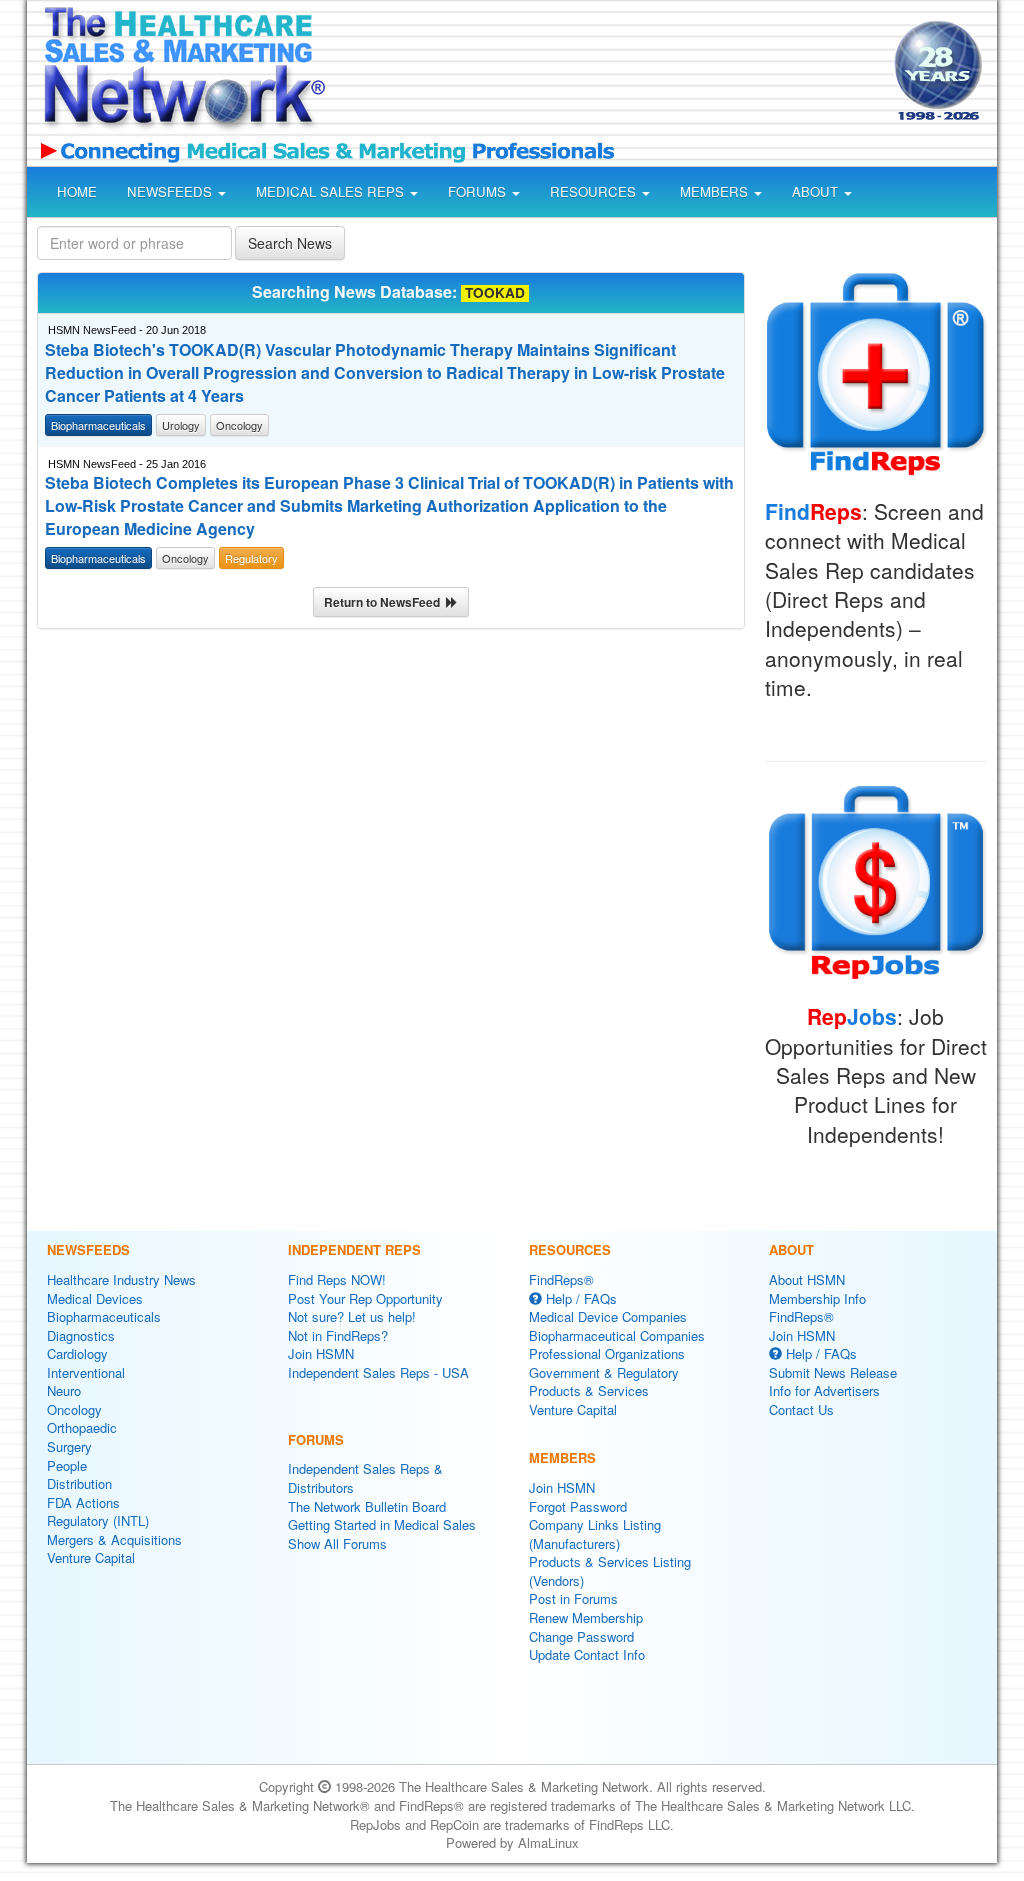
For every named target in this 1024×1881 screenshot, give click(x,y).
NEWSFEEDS (171, 191)
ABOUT (817, 191)
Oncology (74, 1409)
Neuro (64, 1390)
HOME (77, 191)
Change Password (581, 1636)
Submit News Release (833, 1372)
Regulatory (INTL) (98, 1520)
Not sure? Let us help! (352, 1316)
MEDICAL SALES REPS (332, 191)
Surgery (69, 1446)
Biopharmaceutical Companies (617, 1335)
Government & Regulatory (604, 1372)
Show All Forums (337, 1543)
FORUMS (479, 191)
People (67, 1465)
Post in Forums (573, 1598)
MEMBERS (716, 191)
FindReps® (561, 1279)
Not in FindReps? (338, 1335)
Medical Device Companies (608, 1316)
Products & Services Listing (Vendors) (610, 1571)
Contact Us (801, 1409)
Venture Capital (91, 1557)
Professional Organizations (607, 1353)
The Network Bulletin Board (367, 1506)
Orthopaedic (82, 1427)
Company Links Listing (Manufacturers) (595, 1534)
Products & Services (589, 1390)
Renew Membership (586, 1617)
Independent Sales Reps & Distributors (365, 1478)
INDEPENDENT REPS (354, 1249)
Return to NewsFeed (385, 602)
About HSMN (807, 1279)
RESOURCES (595, 191)
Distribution (79, 1483)
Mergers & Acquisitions (114, 1539)
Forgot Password (578, 1506)
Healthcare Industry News (121, 1279)
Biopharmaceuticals (104, 1316)
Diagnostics (81, 1335)
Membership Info (817, 1298)
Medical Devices (95, 1298)
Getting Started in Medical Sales (382, 1524)
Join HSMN (321, 1353)
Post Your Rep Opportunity (365, 1298)
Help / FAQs (579, 1298)
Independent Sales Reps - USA (378, 1372)
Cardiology (77, 1353)
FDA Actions (83, 1502)
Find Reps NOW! (337, 1279)
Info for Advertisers (824, 1390)
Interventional (86, 1372)
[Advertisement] (604, 74)
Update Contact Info (587, 1654)
